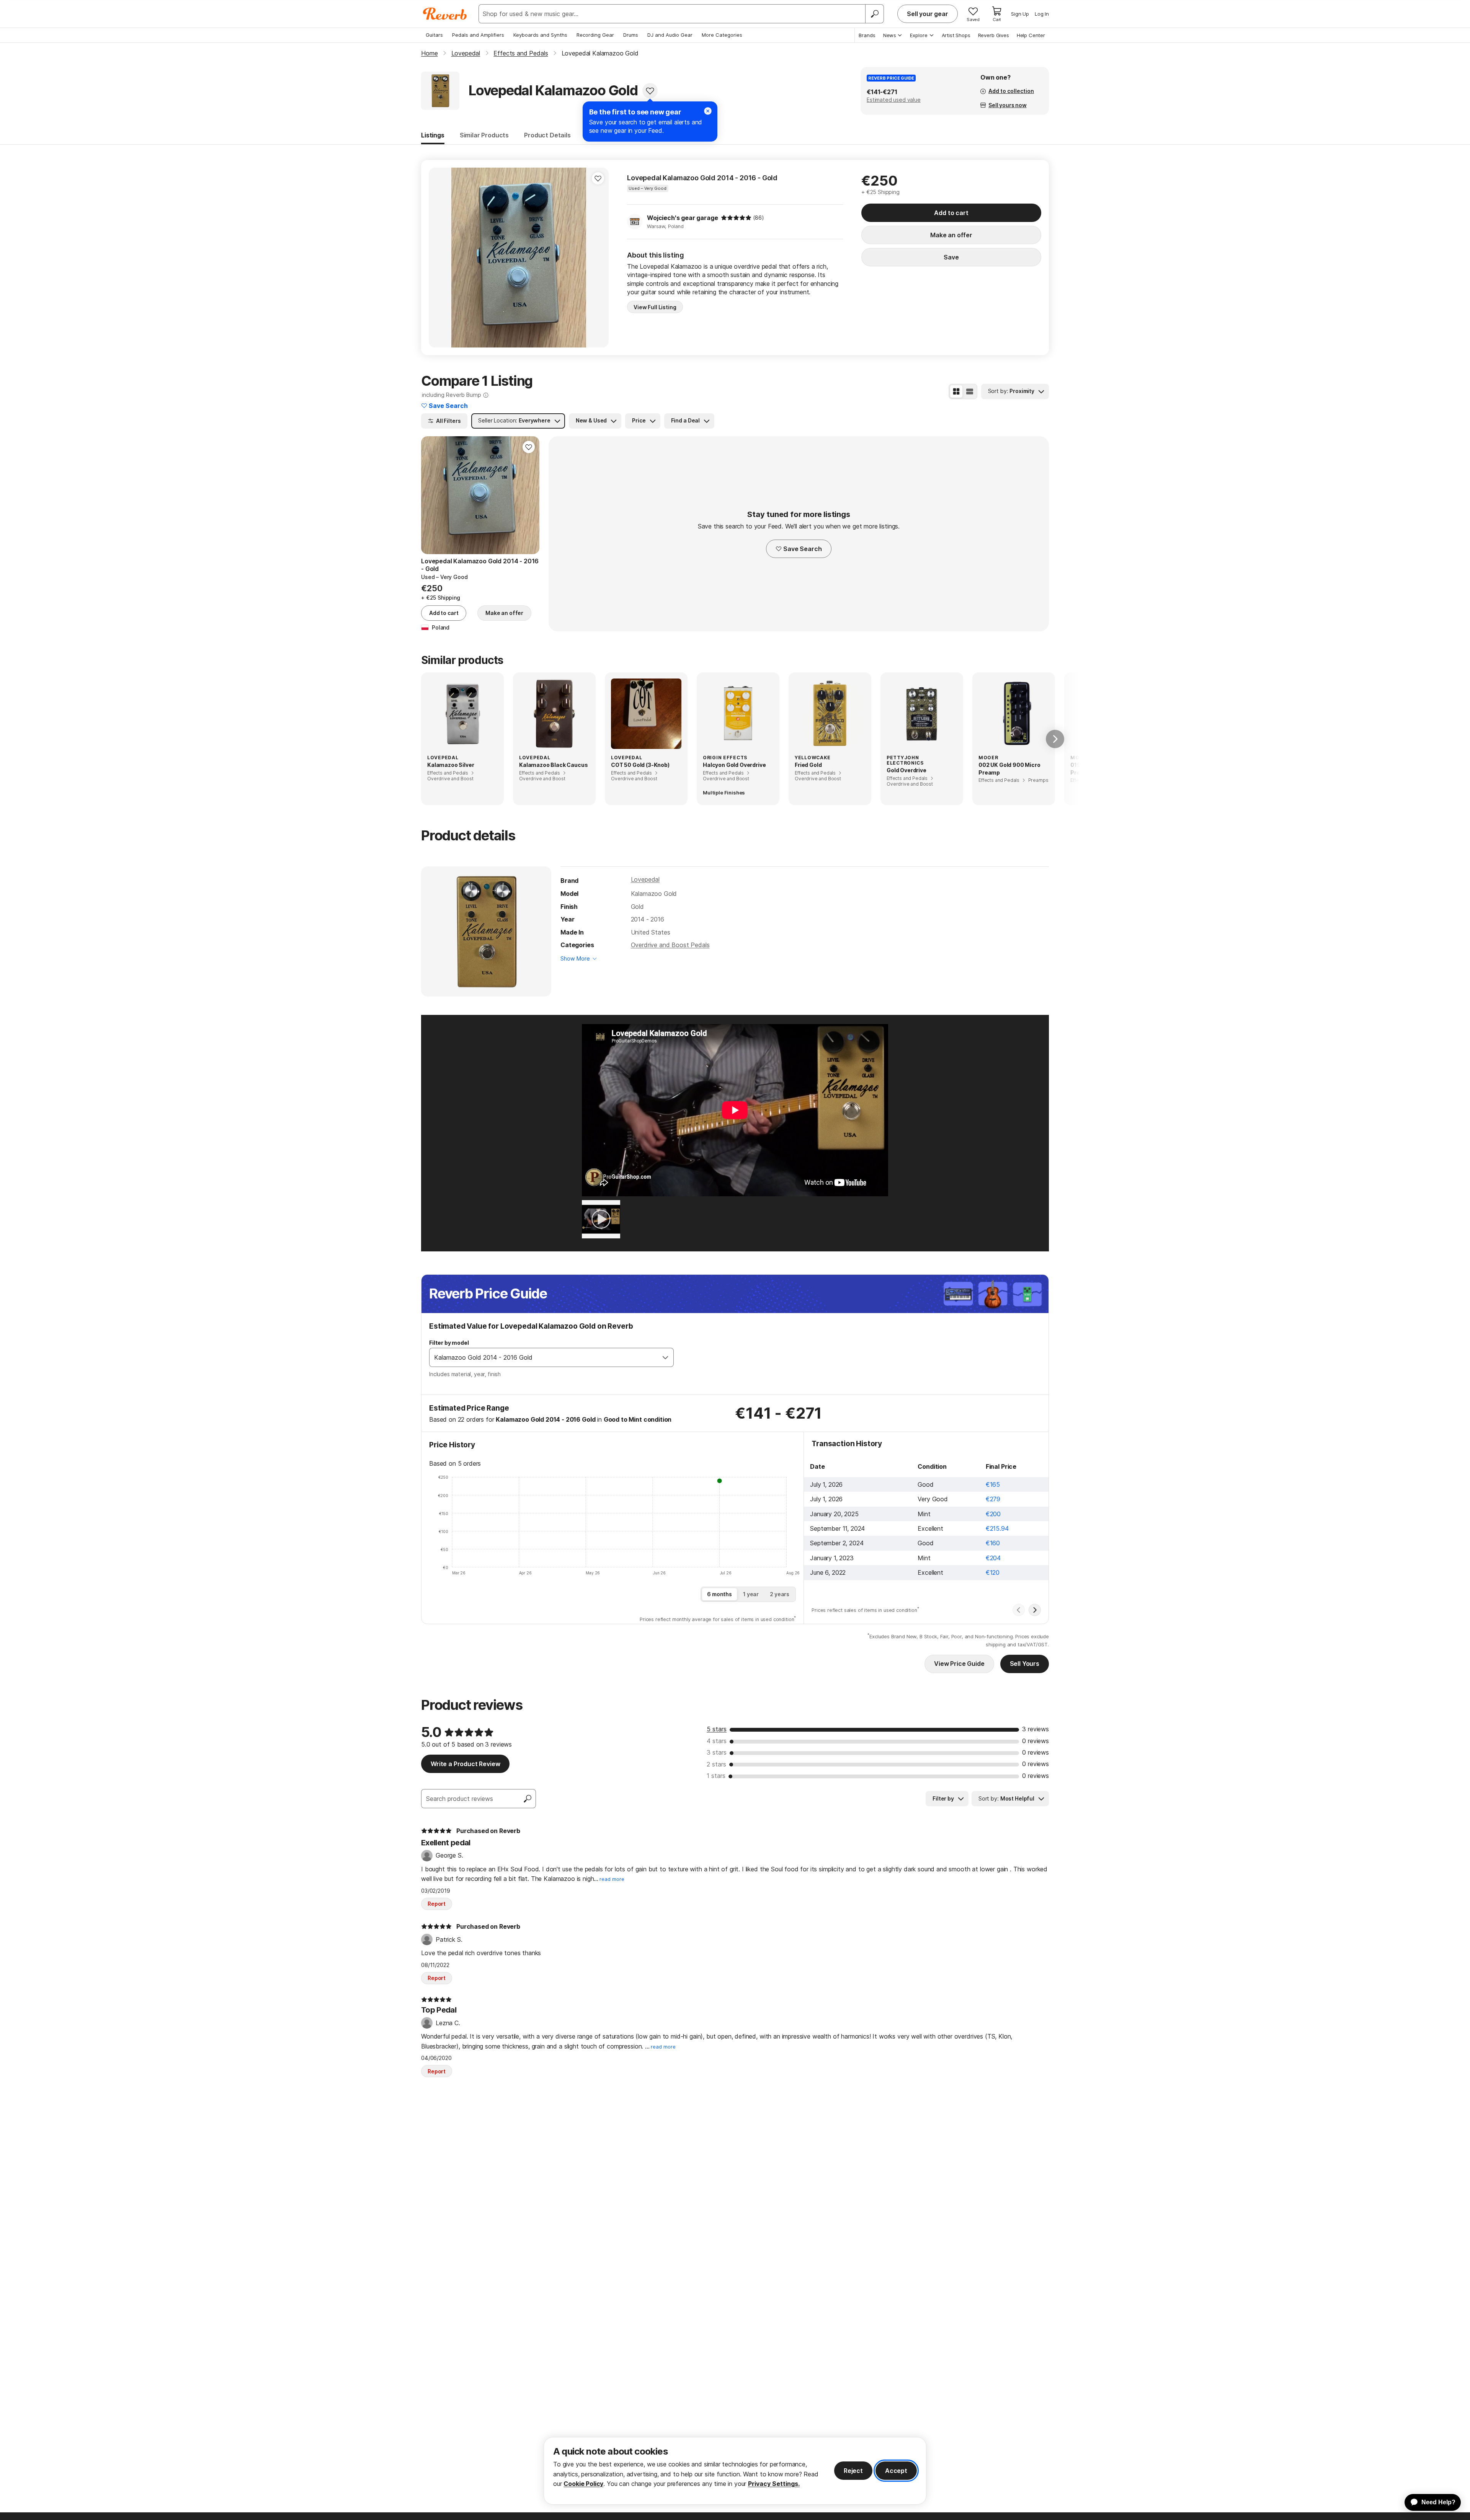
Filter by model (449, 1343)
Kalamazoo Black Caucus (553, 765)
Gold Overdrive (906, 770)
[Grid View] (956, 391)
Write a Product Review (465, 1764)
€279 (993, 1499)
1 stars (716, 1776)
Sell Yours (1025, 1664)
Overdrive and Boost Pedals (670, 945)
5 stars (717, 1729)
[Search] (874, 14)
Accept (896, 2471)
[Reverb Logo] (445, 14)
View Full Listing (655, 307)
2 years (780, 1594)
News (890, 35)
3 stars (717, 1752)
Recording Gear (595, 35)
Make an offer (951, 235)
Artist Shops (956, 35)
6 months (719, 1594)
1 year (751, 1594)
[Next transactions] (1035, 1610)
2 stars (716, 1764)
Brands (867, 35)
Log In (1042, 14)
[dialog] (735, 2471)
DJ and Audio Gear (670, 35)
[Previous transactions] (1019, 1610)
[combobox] (544, 1357)
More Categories (722, 35)
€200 (993, 1514)
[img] (736, 218)
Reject (853, 2471)
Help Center (1031, 35)
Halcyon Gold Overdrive (734, 765)
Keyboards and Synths (540, 35)
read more (612, 1879)
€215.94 (997, 1528)
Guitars (434, 35)
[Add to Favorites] (650, 91)
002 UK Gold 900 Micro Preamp (1009, 769)
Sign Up (1020, 14)
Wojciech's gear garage (682, 218)
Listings (433, 135)
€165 (993, 1484)
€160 (993, 1543)
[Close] (708, 111)
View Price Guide (959, 1664)
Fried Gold (808, 765)
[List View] (970, 391)
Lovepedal (645, 879)
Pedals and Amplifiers (478, 35)
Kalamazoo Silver (451, 765)
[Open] (665, 1357)
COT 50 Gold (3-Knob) (640, 765)
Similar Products (484, 135)
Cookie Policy (583, 2484)
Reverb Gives (994, 35)
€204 (993, 1558)
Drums (631, 35)
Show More (575, 958)
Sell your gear (928, 14)
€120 (993, 1572)
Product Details (547, 135)
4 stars (717, 1741)
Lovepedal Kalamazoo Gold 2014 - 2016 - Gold (702, 178)
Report (437, 1904)
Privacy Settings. (774, 2484)
